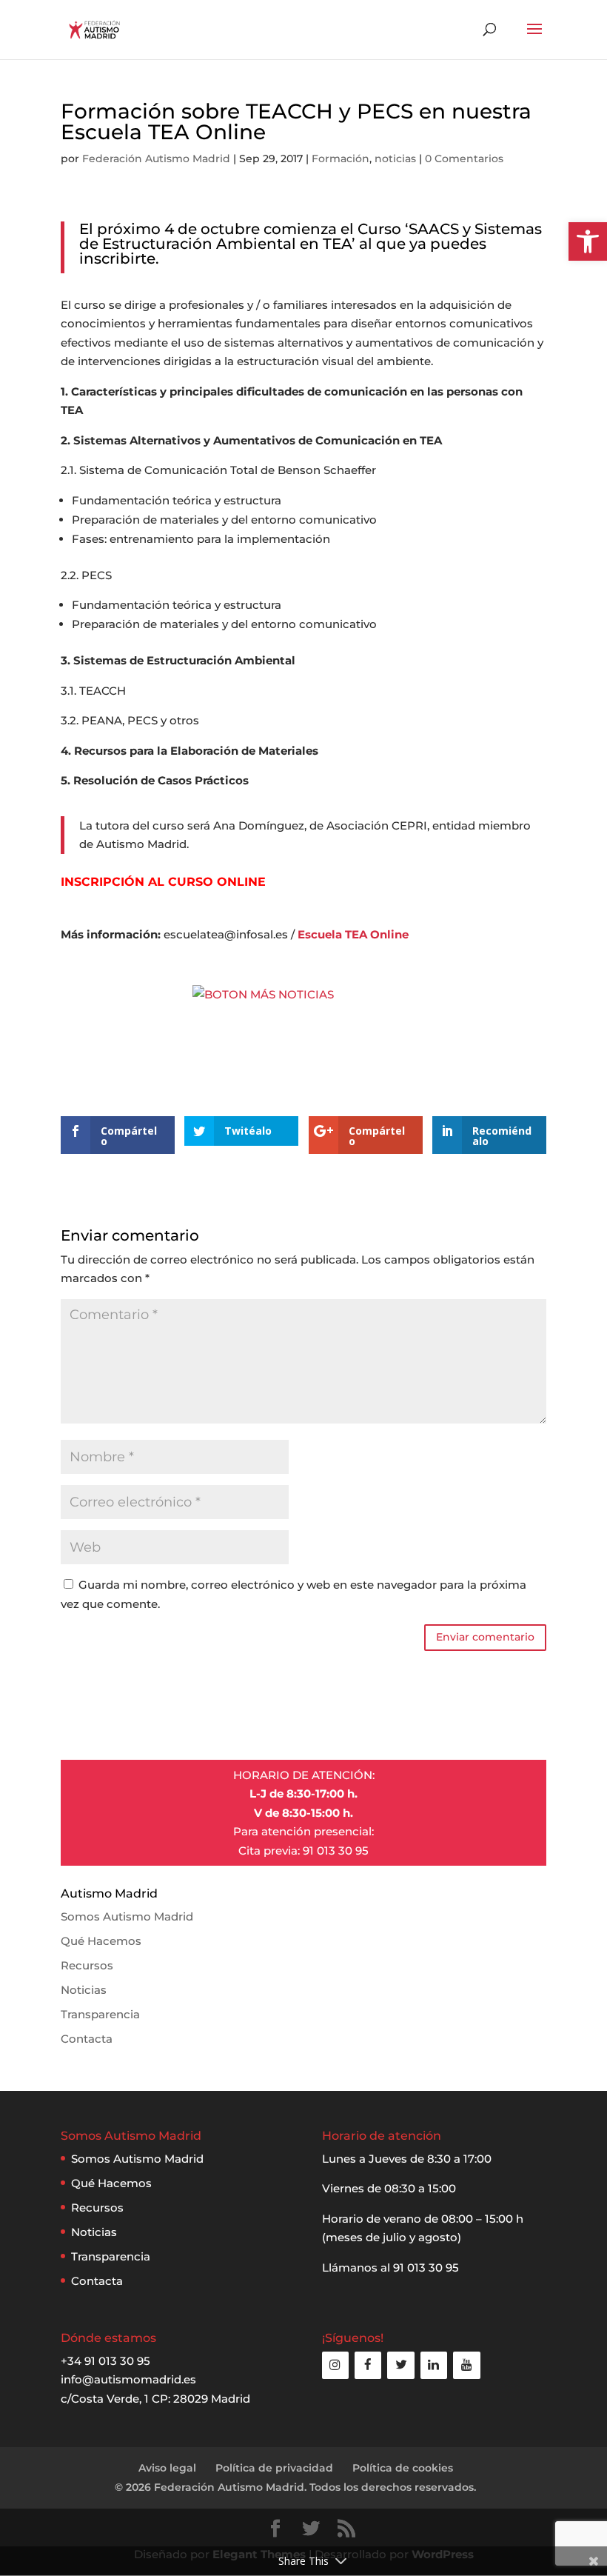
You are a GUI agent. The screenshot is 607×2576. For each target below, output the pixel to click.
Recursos (87, 1965)
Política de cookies (403, 2468)
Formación (341, 159)
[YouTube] (466, 2365)
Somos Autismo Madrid (127, 1916)
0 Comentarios (464, 159)
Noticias (84, 1990)
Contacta (87, 2039)
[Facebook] (368, 2365)
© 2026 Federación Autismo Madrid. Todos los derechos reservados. (295, 2487)
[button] (588, 241)
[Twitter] (400, 2365)
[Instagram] (335, 2365)
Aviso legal (167, 2468)
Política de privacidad (274, 2468)
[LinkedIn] (434, 2365)
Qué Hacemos (101, 1941)
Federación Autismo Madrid (156, 159)
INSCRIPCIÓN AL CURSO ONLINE (163, 882)
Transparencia (100, 2014)
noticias (395, 159)
